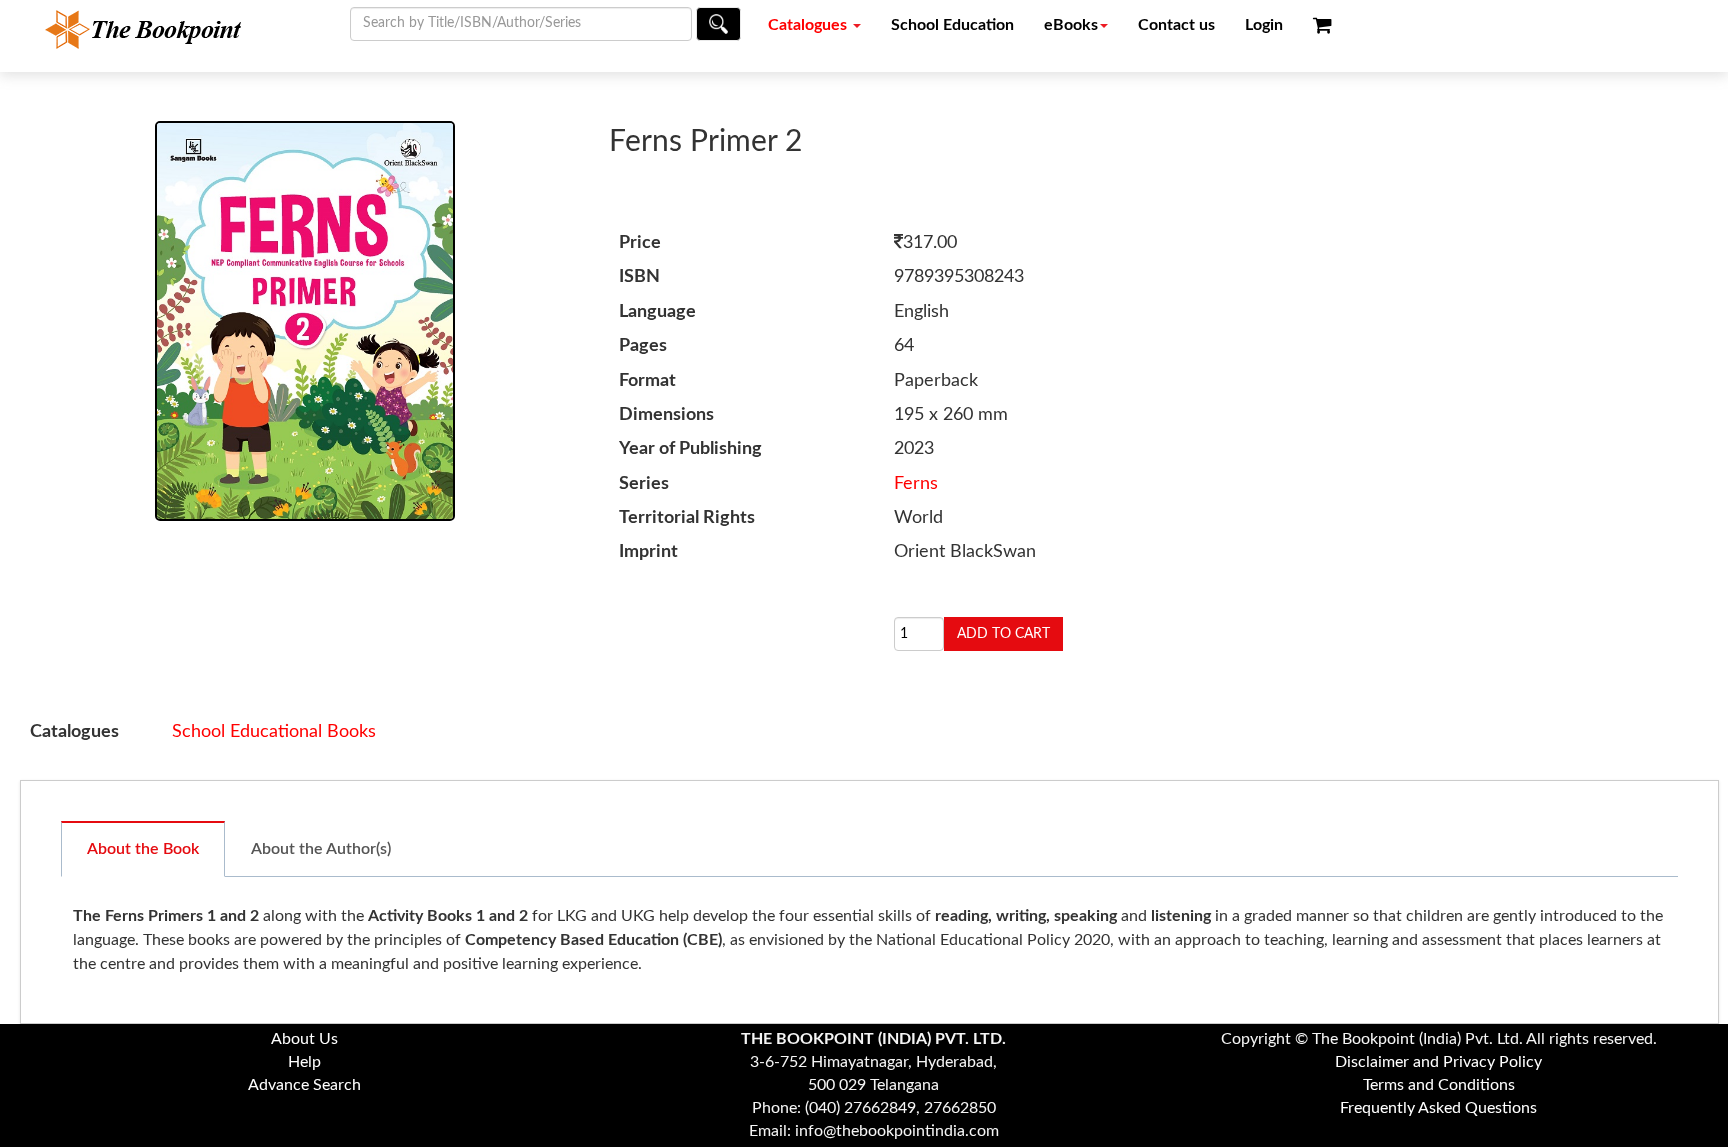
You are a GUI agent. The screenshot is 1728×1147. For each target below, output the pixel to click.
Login (1264, 25)
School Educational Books (274, 732)
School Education (952, 25)
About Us (304, 1039)
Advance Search (304, 1085)
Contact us (1176, 25)
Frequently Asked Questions (1438, 1108)
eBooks (1071, 25)
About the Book (143, 849)
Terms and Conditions (1439, 1085)
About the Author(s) (321, 849)
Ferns (916, 484)
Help (304, 1062)
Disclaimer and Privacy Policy (1438, 1062)
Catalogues (809, 25)
